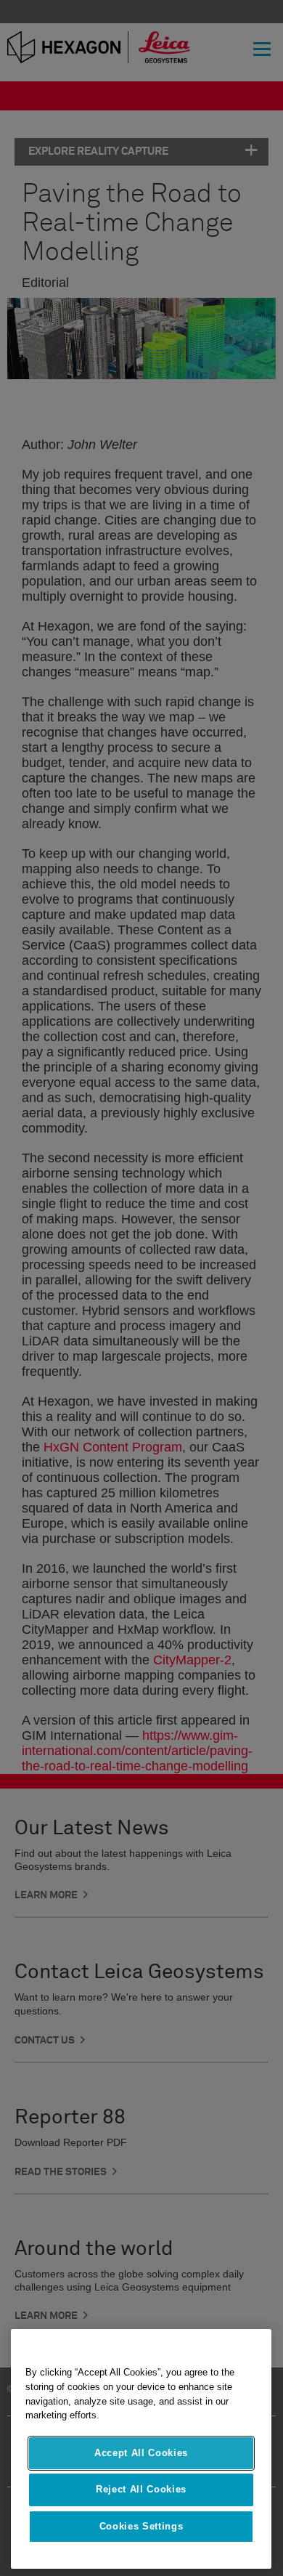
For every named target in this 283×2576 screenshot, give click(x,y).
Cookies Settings (141, 2526)
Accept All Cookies (141, 2453)
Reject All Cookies (141, 2489)
